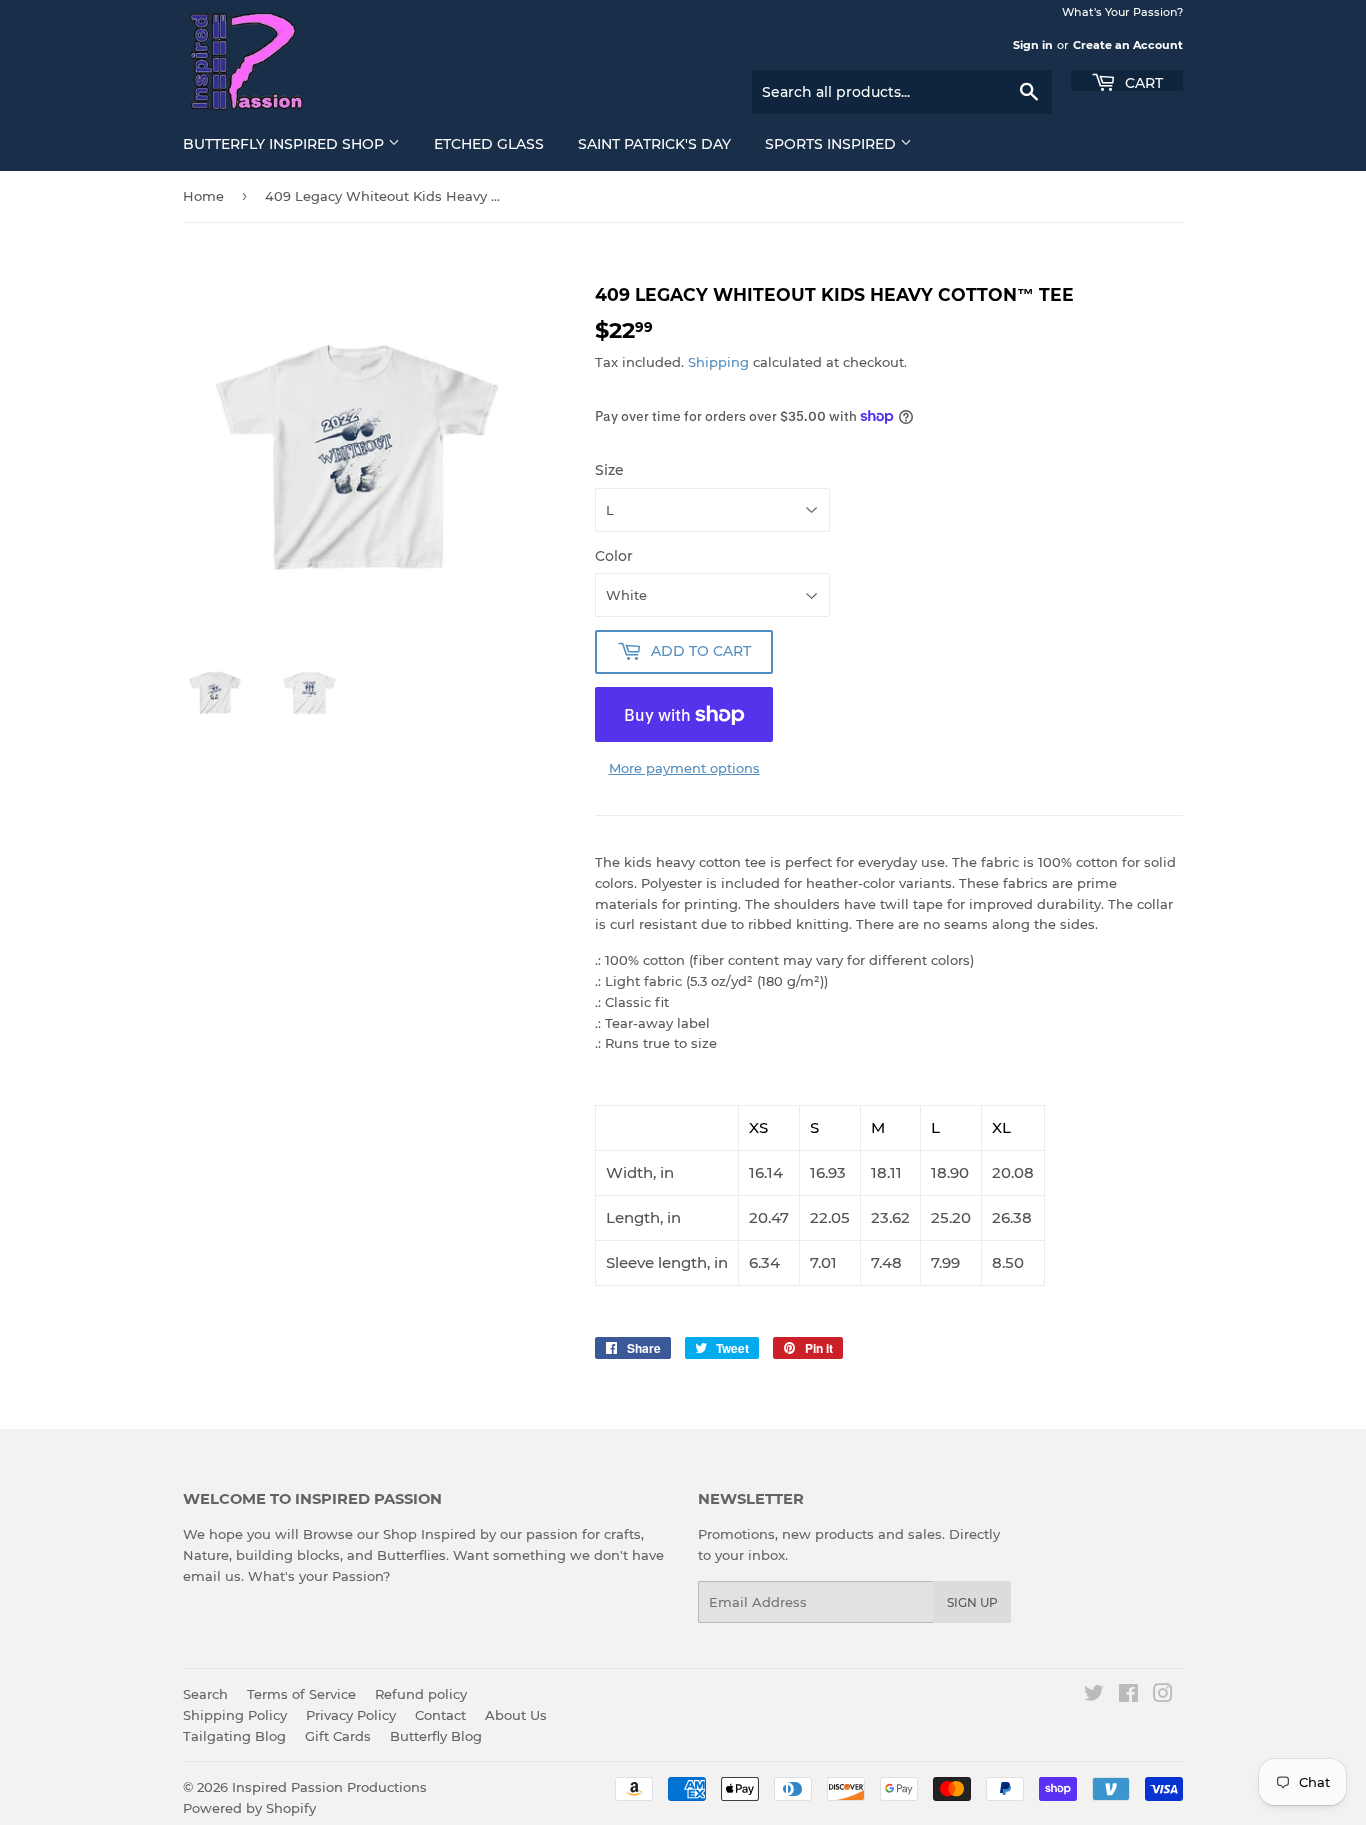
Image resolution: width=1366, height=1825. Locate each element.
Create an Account (1128, 45)
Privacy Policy (351, 1715)
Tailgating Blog (234, 1736)
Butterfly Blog (436, 1736)
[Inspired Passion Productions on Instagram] (1163, 1696)
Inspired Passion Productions (329, 1787)
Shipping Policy (235, 1715)
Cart (1142, 81)
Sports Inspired (832, 144)
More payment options (684, 768)
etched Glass (489, 144)
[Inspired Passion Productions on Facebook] (1128, 1696)
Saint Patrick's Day (654, 144)
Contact (440, 1715)
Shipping (718, 362)
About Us (516, 1715)
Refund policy (421, 1694)
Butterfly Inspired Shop (285, 144)
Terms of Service (301, 1694)
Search (205, 1694)
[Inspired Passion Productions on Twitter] (1094, 1696)
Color (614, 556)
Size (609, 470)
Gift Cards (338, 1736)
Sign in (1033, 45)
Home (203, 196)
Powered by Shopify (249, 1808)
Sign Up (972, 1602)
